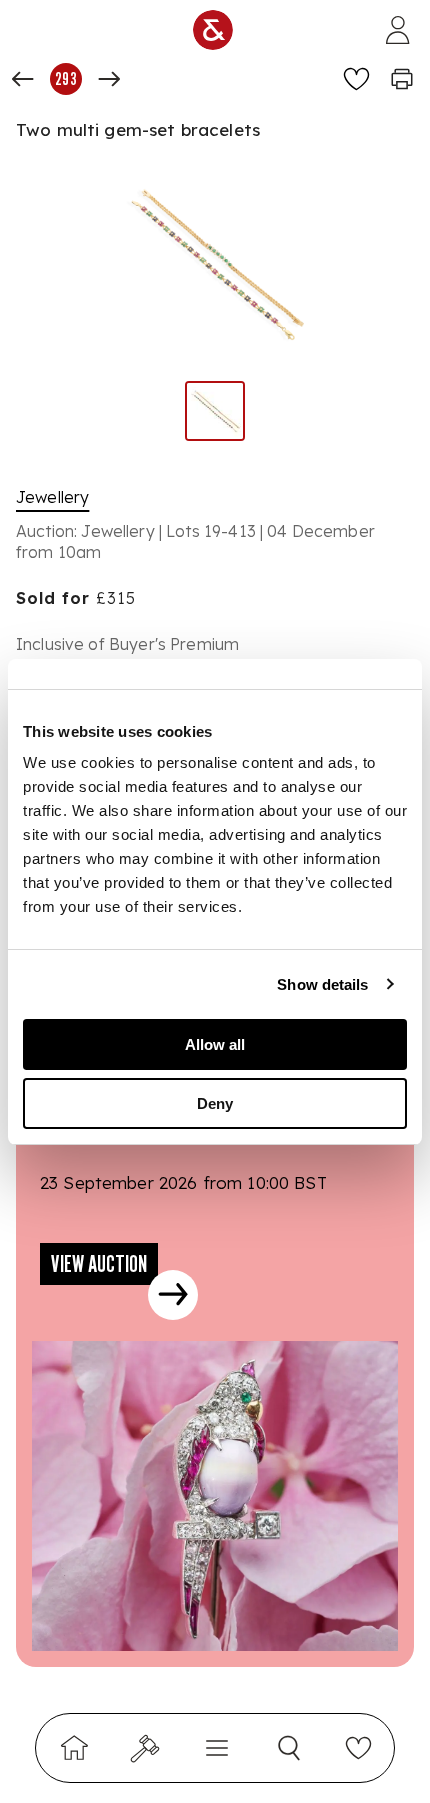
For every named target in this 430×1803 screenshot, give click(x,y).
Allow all (215, 1044)
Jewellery (52, 497)
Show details (322, 984)
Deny (215, 1103)
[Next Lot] (109, 79)
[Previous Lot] (23, 79)
